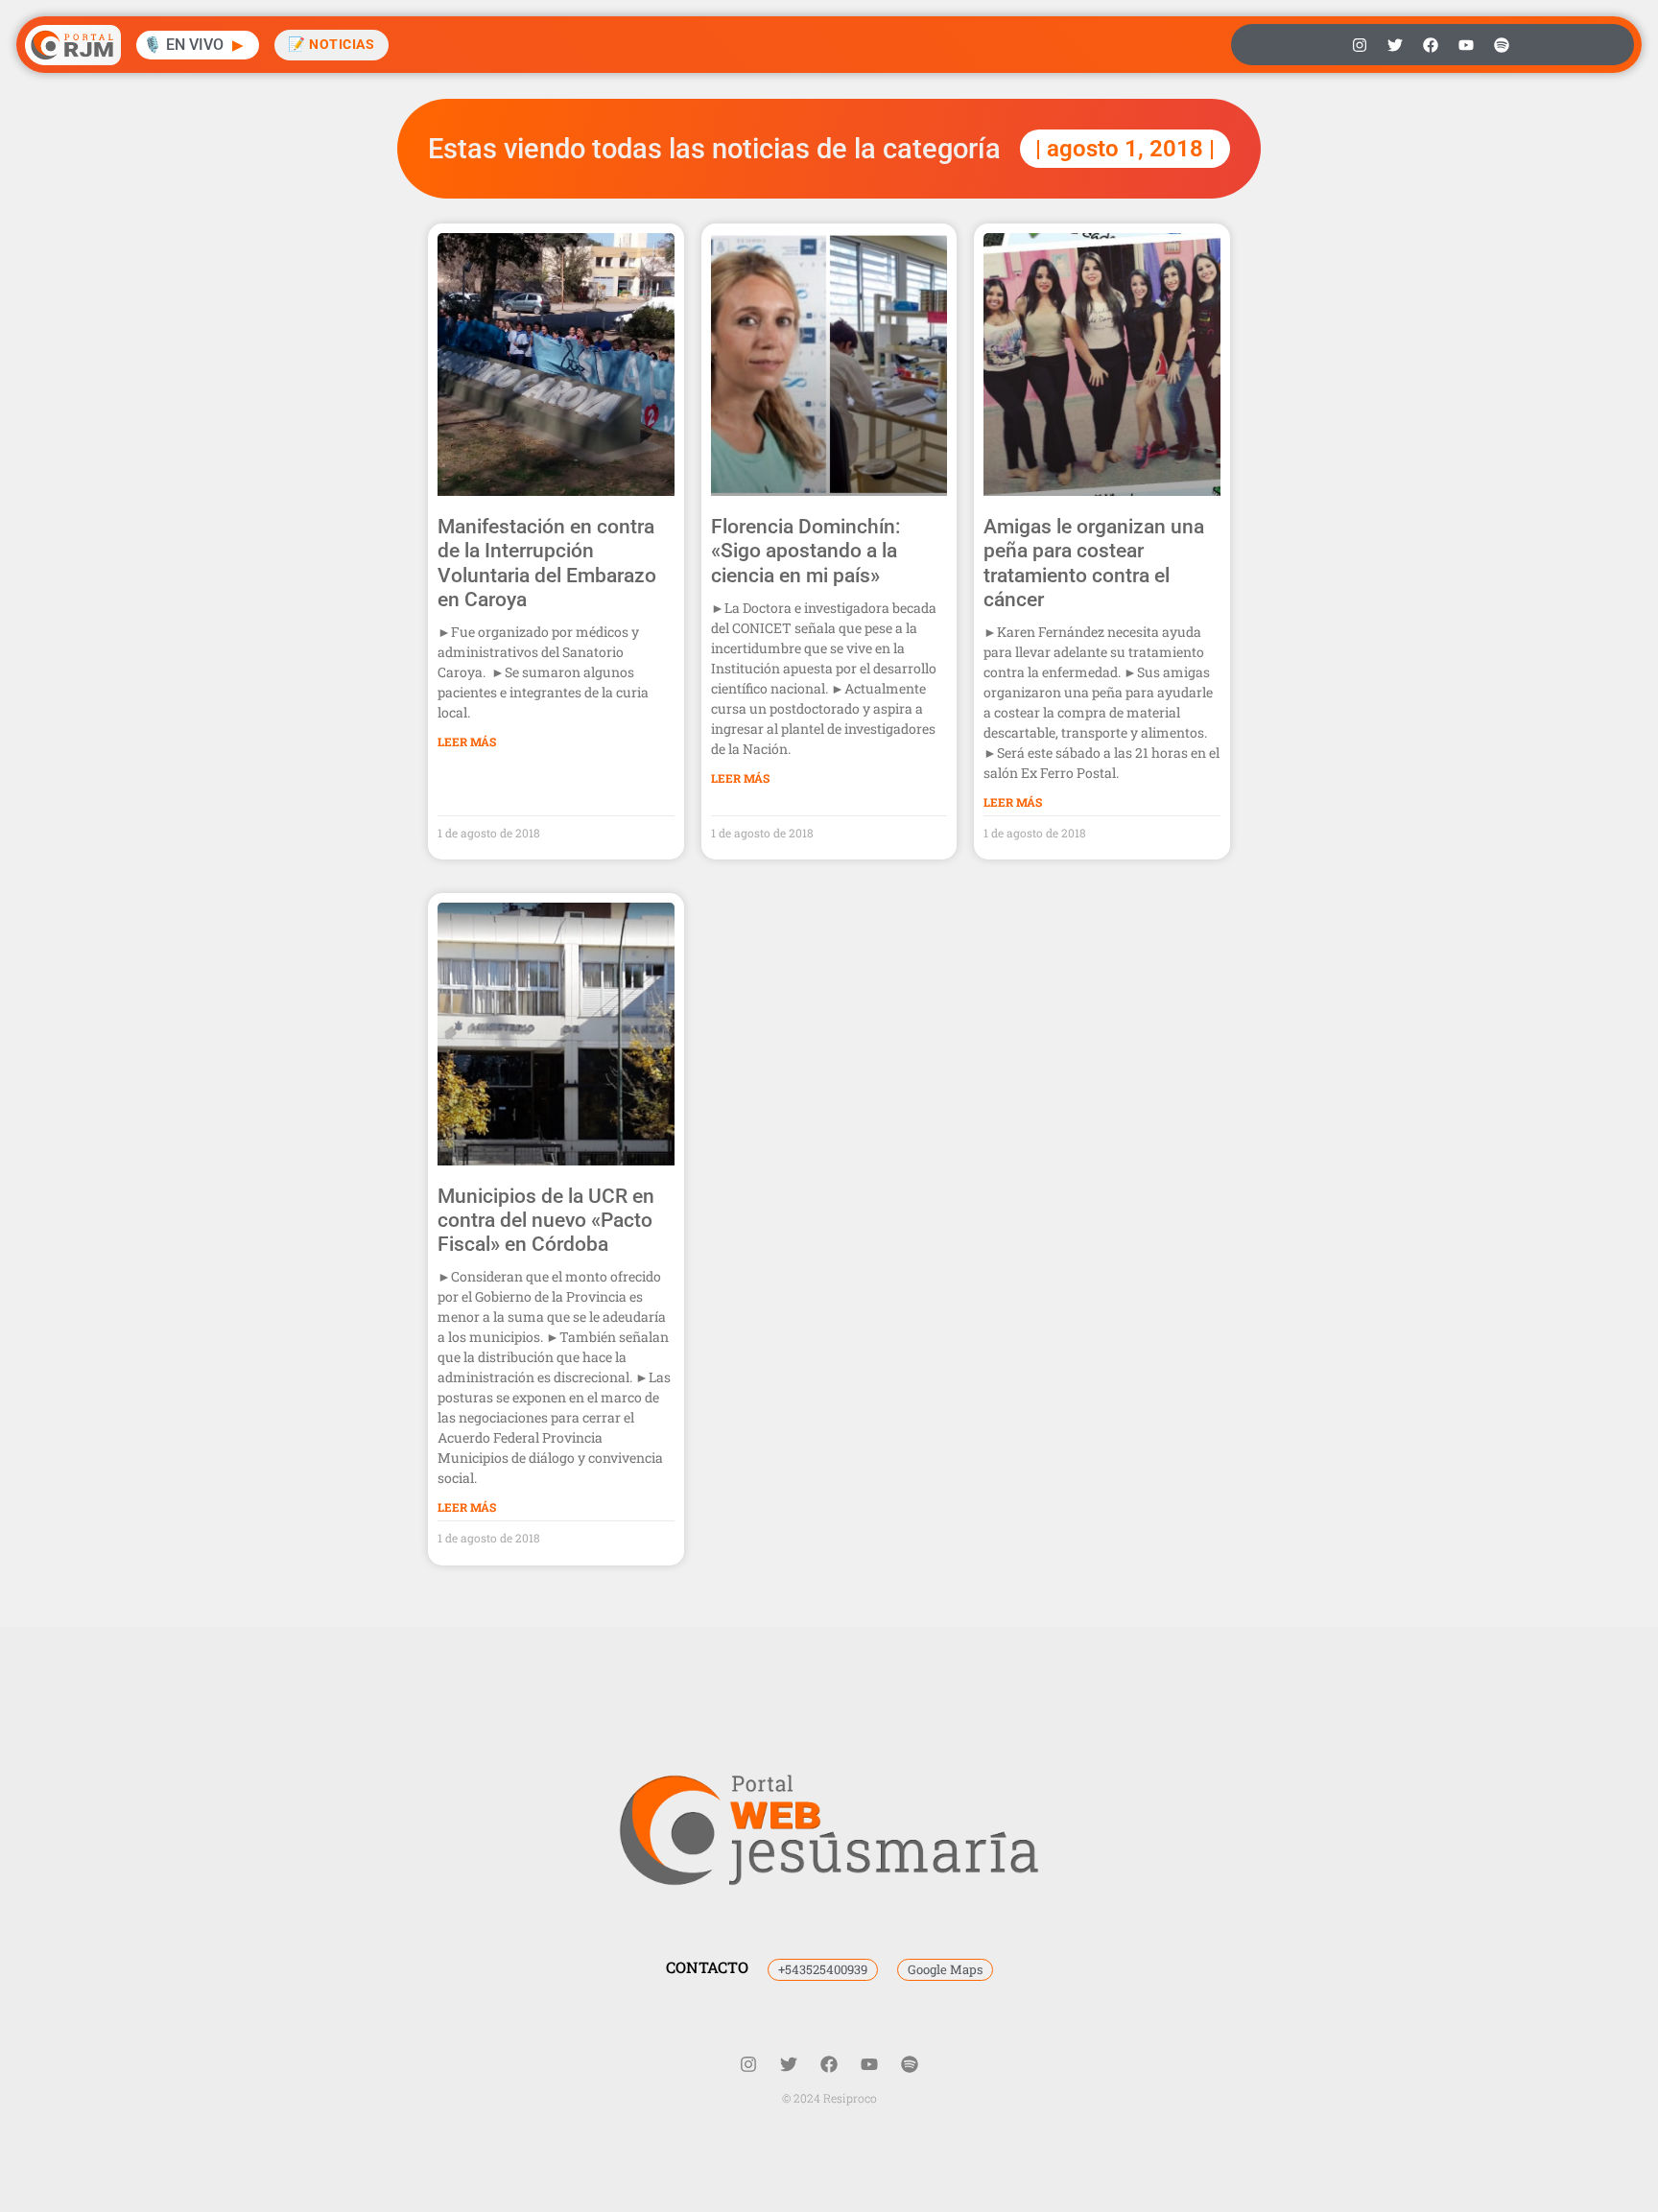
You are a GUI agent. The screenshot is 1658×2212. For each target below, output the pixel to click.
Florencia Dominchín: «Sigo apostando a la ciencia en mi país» (806, 551)
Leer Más (467, 741)
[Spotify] (1502, 45)
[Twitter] (1395, 45)
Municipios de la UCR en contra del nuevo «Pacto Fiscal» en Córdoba (546, 1220)
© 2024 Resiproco (829, 2098)
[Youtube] (1466, 45)
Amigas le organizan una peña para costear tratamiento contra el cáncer (1094, 563)
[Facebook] (1431, 45)
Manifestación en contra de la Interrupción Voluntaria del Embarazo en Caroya (547, 563)
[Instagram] (1360, 45)
